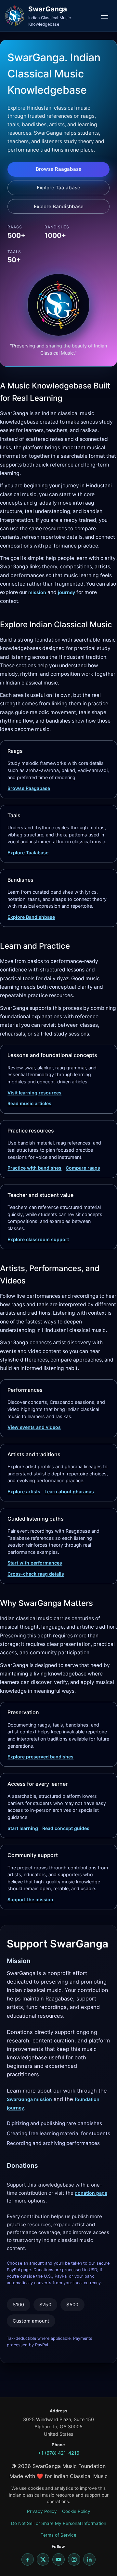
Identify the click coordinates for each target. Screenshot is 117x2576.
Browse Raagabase (59, 169)
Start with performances (35, 1563)
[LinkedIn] (89, 2559)
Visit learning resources (34, 1093)
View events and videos (34, 1427)
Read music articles (29, 1103)
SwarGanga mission (29, 2099)
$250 (45, 2305)
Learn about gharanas (69, 1491)
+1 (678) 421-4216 (59, 2453)
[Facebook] (28, 2559)
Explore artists (24, 1491)
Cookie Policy (76, 2511)
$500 (72, 2305)
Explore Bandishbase (59, 206)
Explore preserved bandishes (40, 1757)
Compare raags (83, 1168)
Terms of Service (58, 2535)
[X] (43, 2559)
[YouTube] (58, 2559)
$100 (18, 2305)
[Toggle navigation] (105, 16)
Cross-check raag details (36, 1574)
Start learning (23, 1828)
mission (37, 592)
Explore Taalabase (58, 188)
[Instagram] (74, 2559)
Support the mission (30, 1899)
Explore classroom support (38, 1239)
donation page (91, 2193)
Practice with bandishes (34, 1168)
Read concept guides (66, 1828)
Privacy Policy (42, 2511)
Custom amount (31, 2321)
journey (66, 592)
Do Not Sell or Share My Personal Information (59, 2523)
